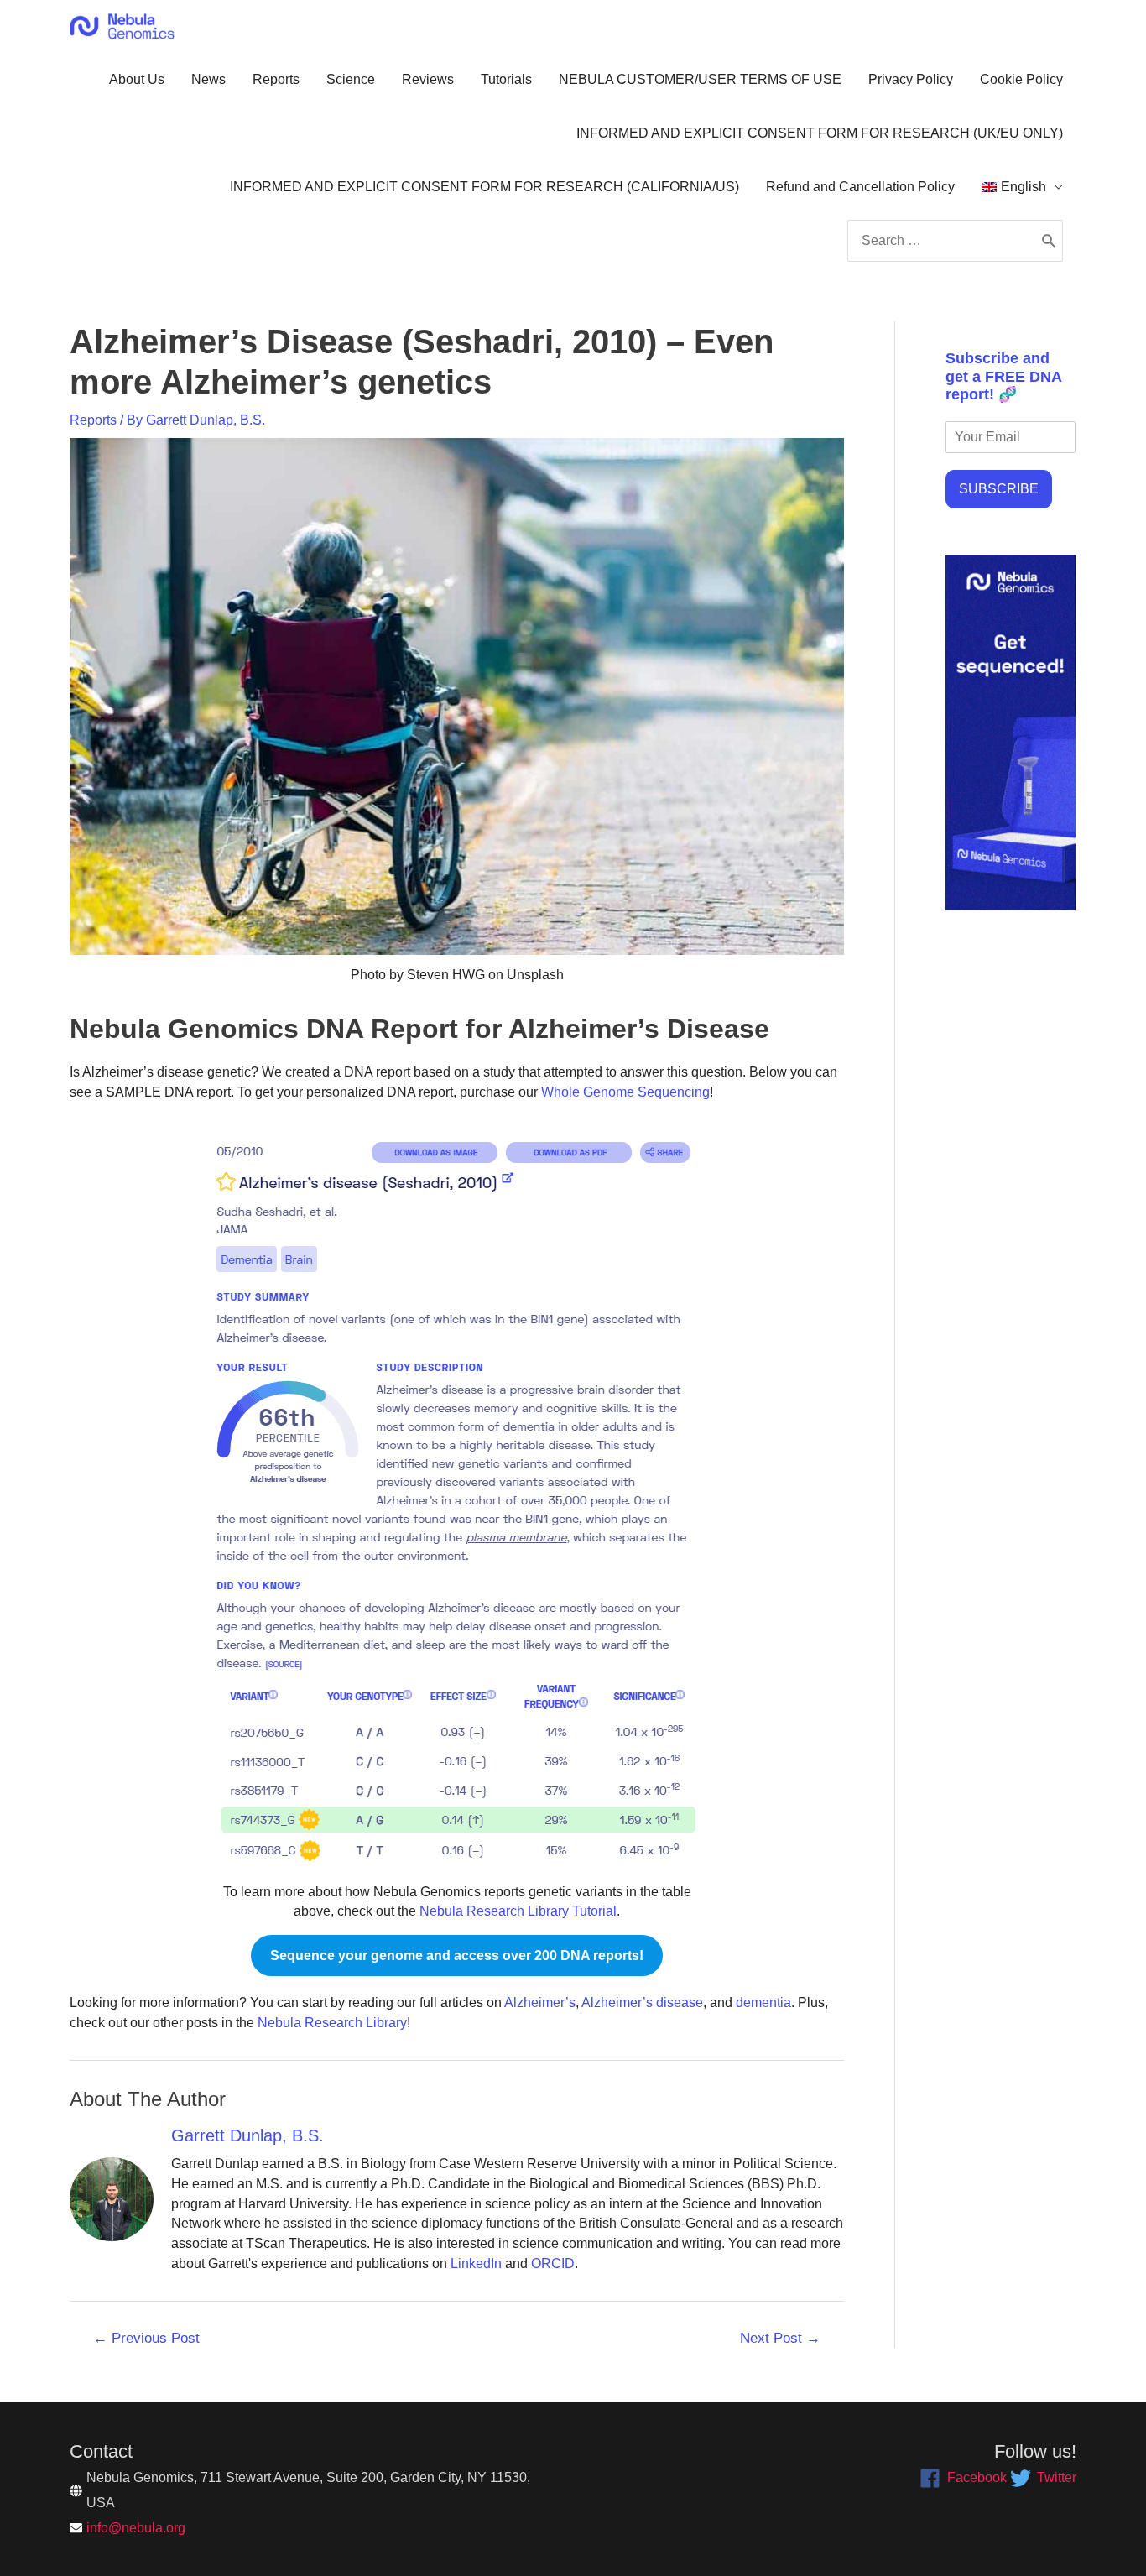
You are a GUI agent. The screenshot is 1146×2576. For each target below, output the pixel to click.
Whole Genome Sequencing (625, 1092)
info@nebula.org (136, 2528)
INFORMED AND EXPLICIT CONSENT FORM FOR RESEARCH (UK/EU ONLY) (820, 133)
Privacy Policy (911, 79)
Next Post (780, 2338)
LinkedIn (476, 2263)
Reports (276, 79)
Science (351, 79)
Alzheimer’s (540, 2002)
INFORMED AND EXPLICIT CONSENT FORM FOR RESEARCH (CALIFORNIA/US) (484, 187)
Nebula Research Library (332, 2023)
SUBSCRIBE (999, 489)
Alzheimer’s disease (642, 2002)
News (208, 79)
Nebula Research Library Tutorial (518, 1911)
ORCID (553, 2263)
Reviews (428, 79)
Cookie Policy (1021, 79)
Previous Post (146, 2338)
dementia (763, 2002)
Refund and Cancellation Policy (860, 187)
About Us (137, 79)
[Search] (1049, 241)
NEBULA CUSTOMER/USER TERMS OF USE (700, 79)
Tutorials (506, 79)
